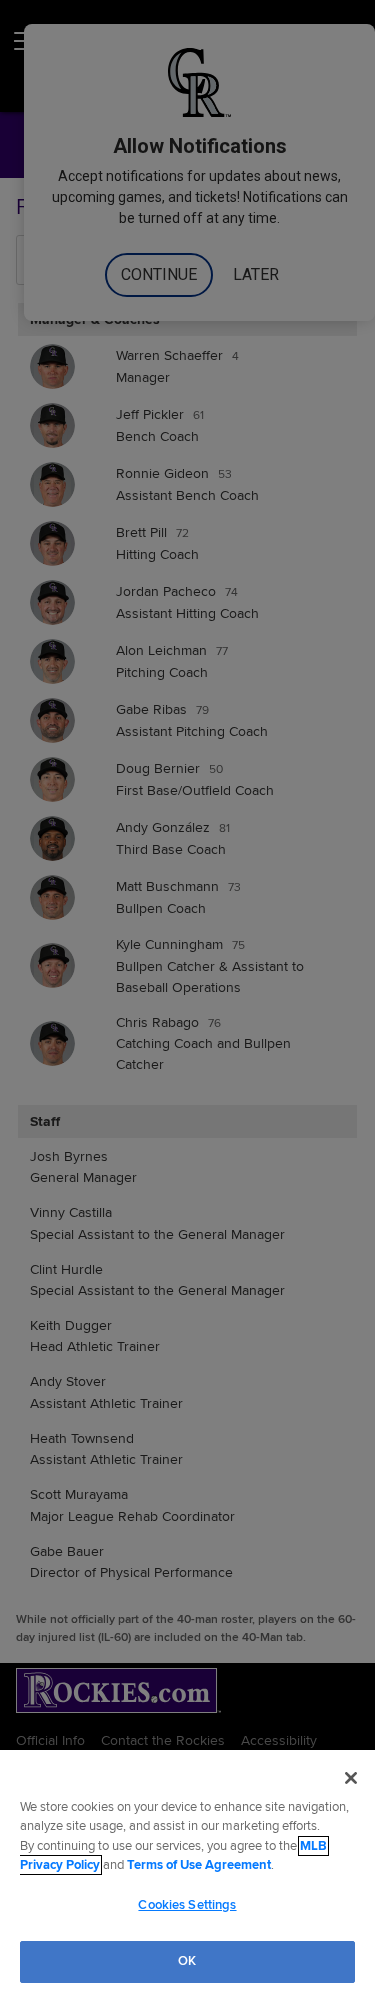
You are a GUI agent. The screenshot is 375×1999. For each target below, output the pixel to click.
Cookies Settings (187, 1905)
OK (187, 1961)
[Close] (351, 1778)
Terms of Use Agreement (199, 1865)
